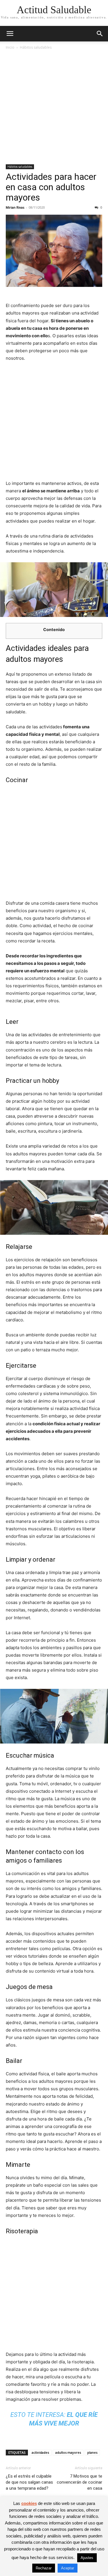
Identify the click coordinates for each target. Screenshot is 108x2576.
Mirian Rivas (15, 207)
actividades (40, 2452)
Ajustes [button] (87, 2558)
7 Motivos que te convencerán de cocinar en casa (79, 2482)
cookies (29, 2503)
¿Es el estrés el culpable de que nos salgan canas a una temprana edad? (29, 2482)
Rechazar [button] (44, 2568)
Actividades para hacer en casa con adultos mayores (51, 187)
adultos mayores (68, 2452)
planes (92, 2452)
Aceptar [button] (68, 2568)
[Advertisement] (54, 107)
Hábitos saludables (36, 47)
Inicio (10, 47)
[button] (10, 34)
